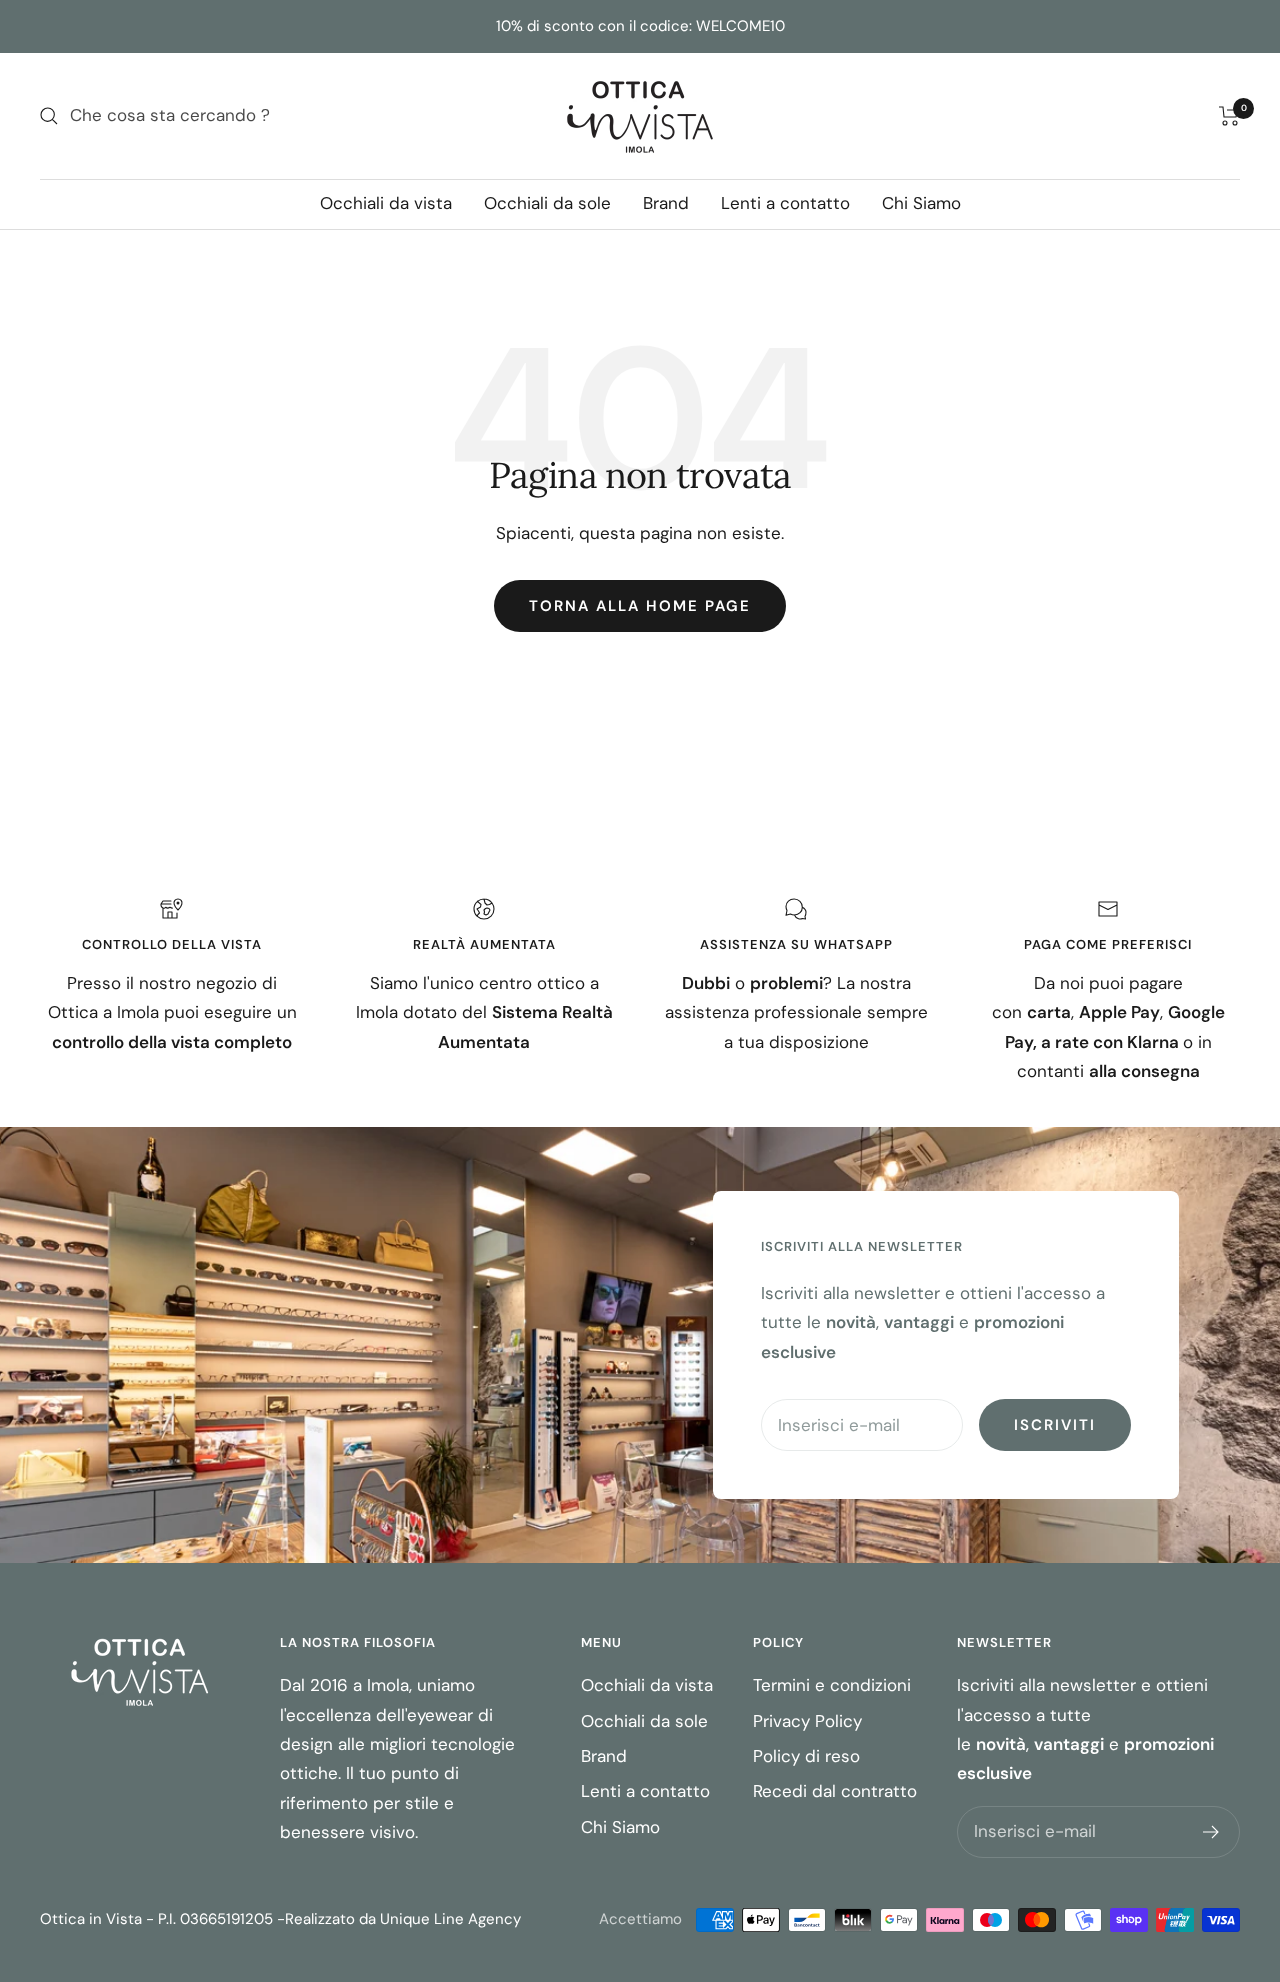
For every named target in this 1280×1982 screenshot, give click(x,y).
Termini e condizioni (832, 1685)
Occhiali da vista (386, 203)
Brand (666, 203)
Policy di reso (806, 1756)
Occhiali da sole (547, 203)
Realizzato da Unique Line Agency (403, 1919)
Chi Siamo (921, 203)
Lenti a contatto (785, 203)
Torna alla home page (640, 606)
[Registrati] (1211, 1832)
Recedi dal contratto (835, 1791)
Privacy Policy (807, 1721)
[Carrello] (1229, 116)
